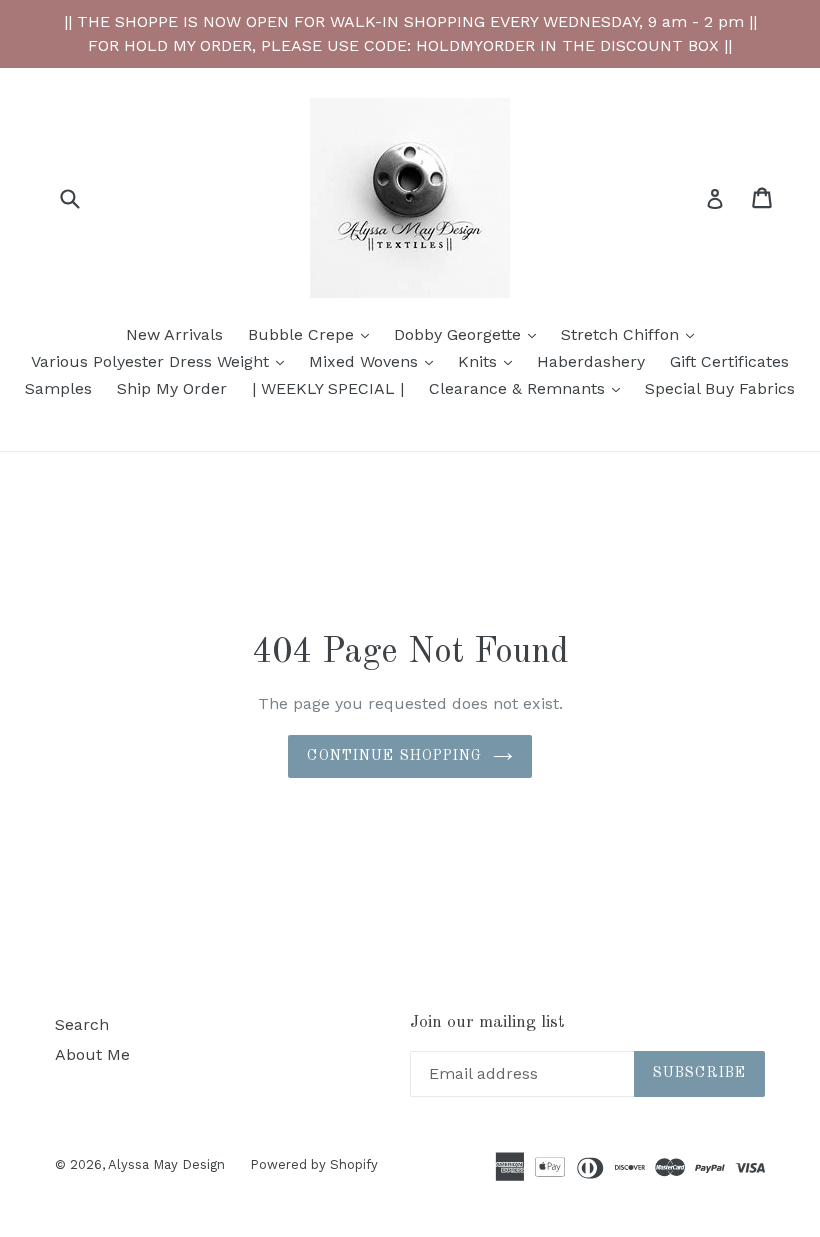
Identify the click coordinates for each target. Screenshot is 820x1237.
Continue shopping (394, 756)
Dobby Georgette (470, 334)
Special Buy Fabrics (720, 388)
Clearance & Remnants (529, 388)
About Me (92, 1054)
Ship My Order (172, 388)
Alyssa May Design (166, 1164)
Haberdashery (591, 361)
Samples (58, 388)
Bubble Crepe (313, 334)
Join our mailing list (487, 1022)
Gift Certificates (729, 361)
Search (82, 1024)
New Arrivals (174, 334)
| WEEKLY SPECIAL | (328, 388)
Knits (490, 361)
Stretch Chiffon (632, 334)
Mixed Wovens (376, 361)
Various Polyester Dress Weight (162, 361)
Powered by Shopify (314, 1164)
